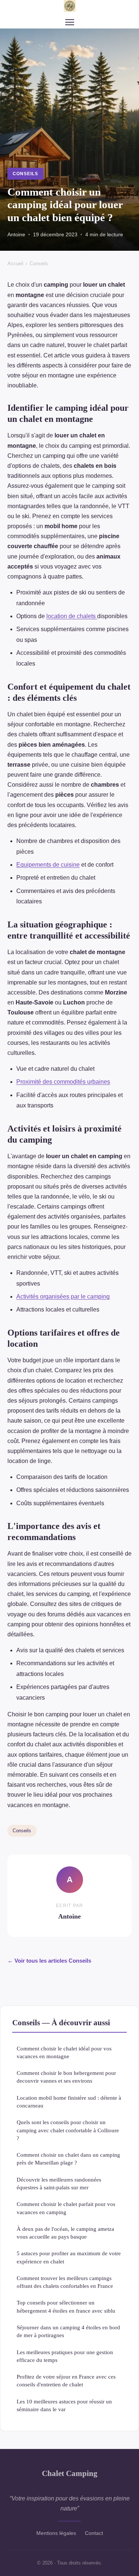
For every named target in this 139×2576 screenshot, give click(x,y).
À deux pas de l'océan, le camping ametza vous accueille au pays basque (65, 2233)
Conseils (25, 174)
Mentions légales (56, 2533)
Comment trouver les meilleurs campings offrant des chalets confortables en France (65, 2282)
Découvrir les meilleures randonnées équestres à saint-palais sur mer (59, 2183)
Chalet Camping (70, 2473)
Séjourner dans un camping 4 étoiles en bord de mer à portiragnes (68, 2331)
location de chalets (72, 616)
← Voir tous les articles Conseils (49, 1961)
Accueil (15, 264)
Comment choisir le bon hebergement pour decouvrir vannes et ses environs (66, 2077)
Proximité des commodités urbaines (63, 1082)
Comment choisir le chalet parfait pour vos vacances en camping (66, 2208)
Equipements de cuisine (48, 865)
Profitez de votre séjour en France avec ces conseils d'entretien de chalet (66, 2380)
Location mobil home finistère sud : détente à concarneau (69, 2102)
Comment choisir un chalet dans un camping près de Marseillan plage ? (68, 2159)
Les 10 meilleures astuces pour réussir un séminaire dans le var (64, 2405)
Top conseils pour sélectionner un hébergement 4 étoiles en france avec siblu (66, 2306)
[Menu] (70, 22)
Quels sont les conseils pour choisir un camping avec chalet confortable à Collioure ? (68, 2130)
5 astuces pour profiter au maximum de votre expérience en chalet (69, 2257)
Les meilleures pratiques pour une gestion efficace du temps (65, 2356)
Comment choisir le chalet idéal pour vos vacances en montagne (64, 2052)
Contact (94, 2533)
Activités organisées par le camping (63, 1297)
